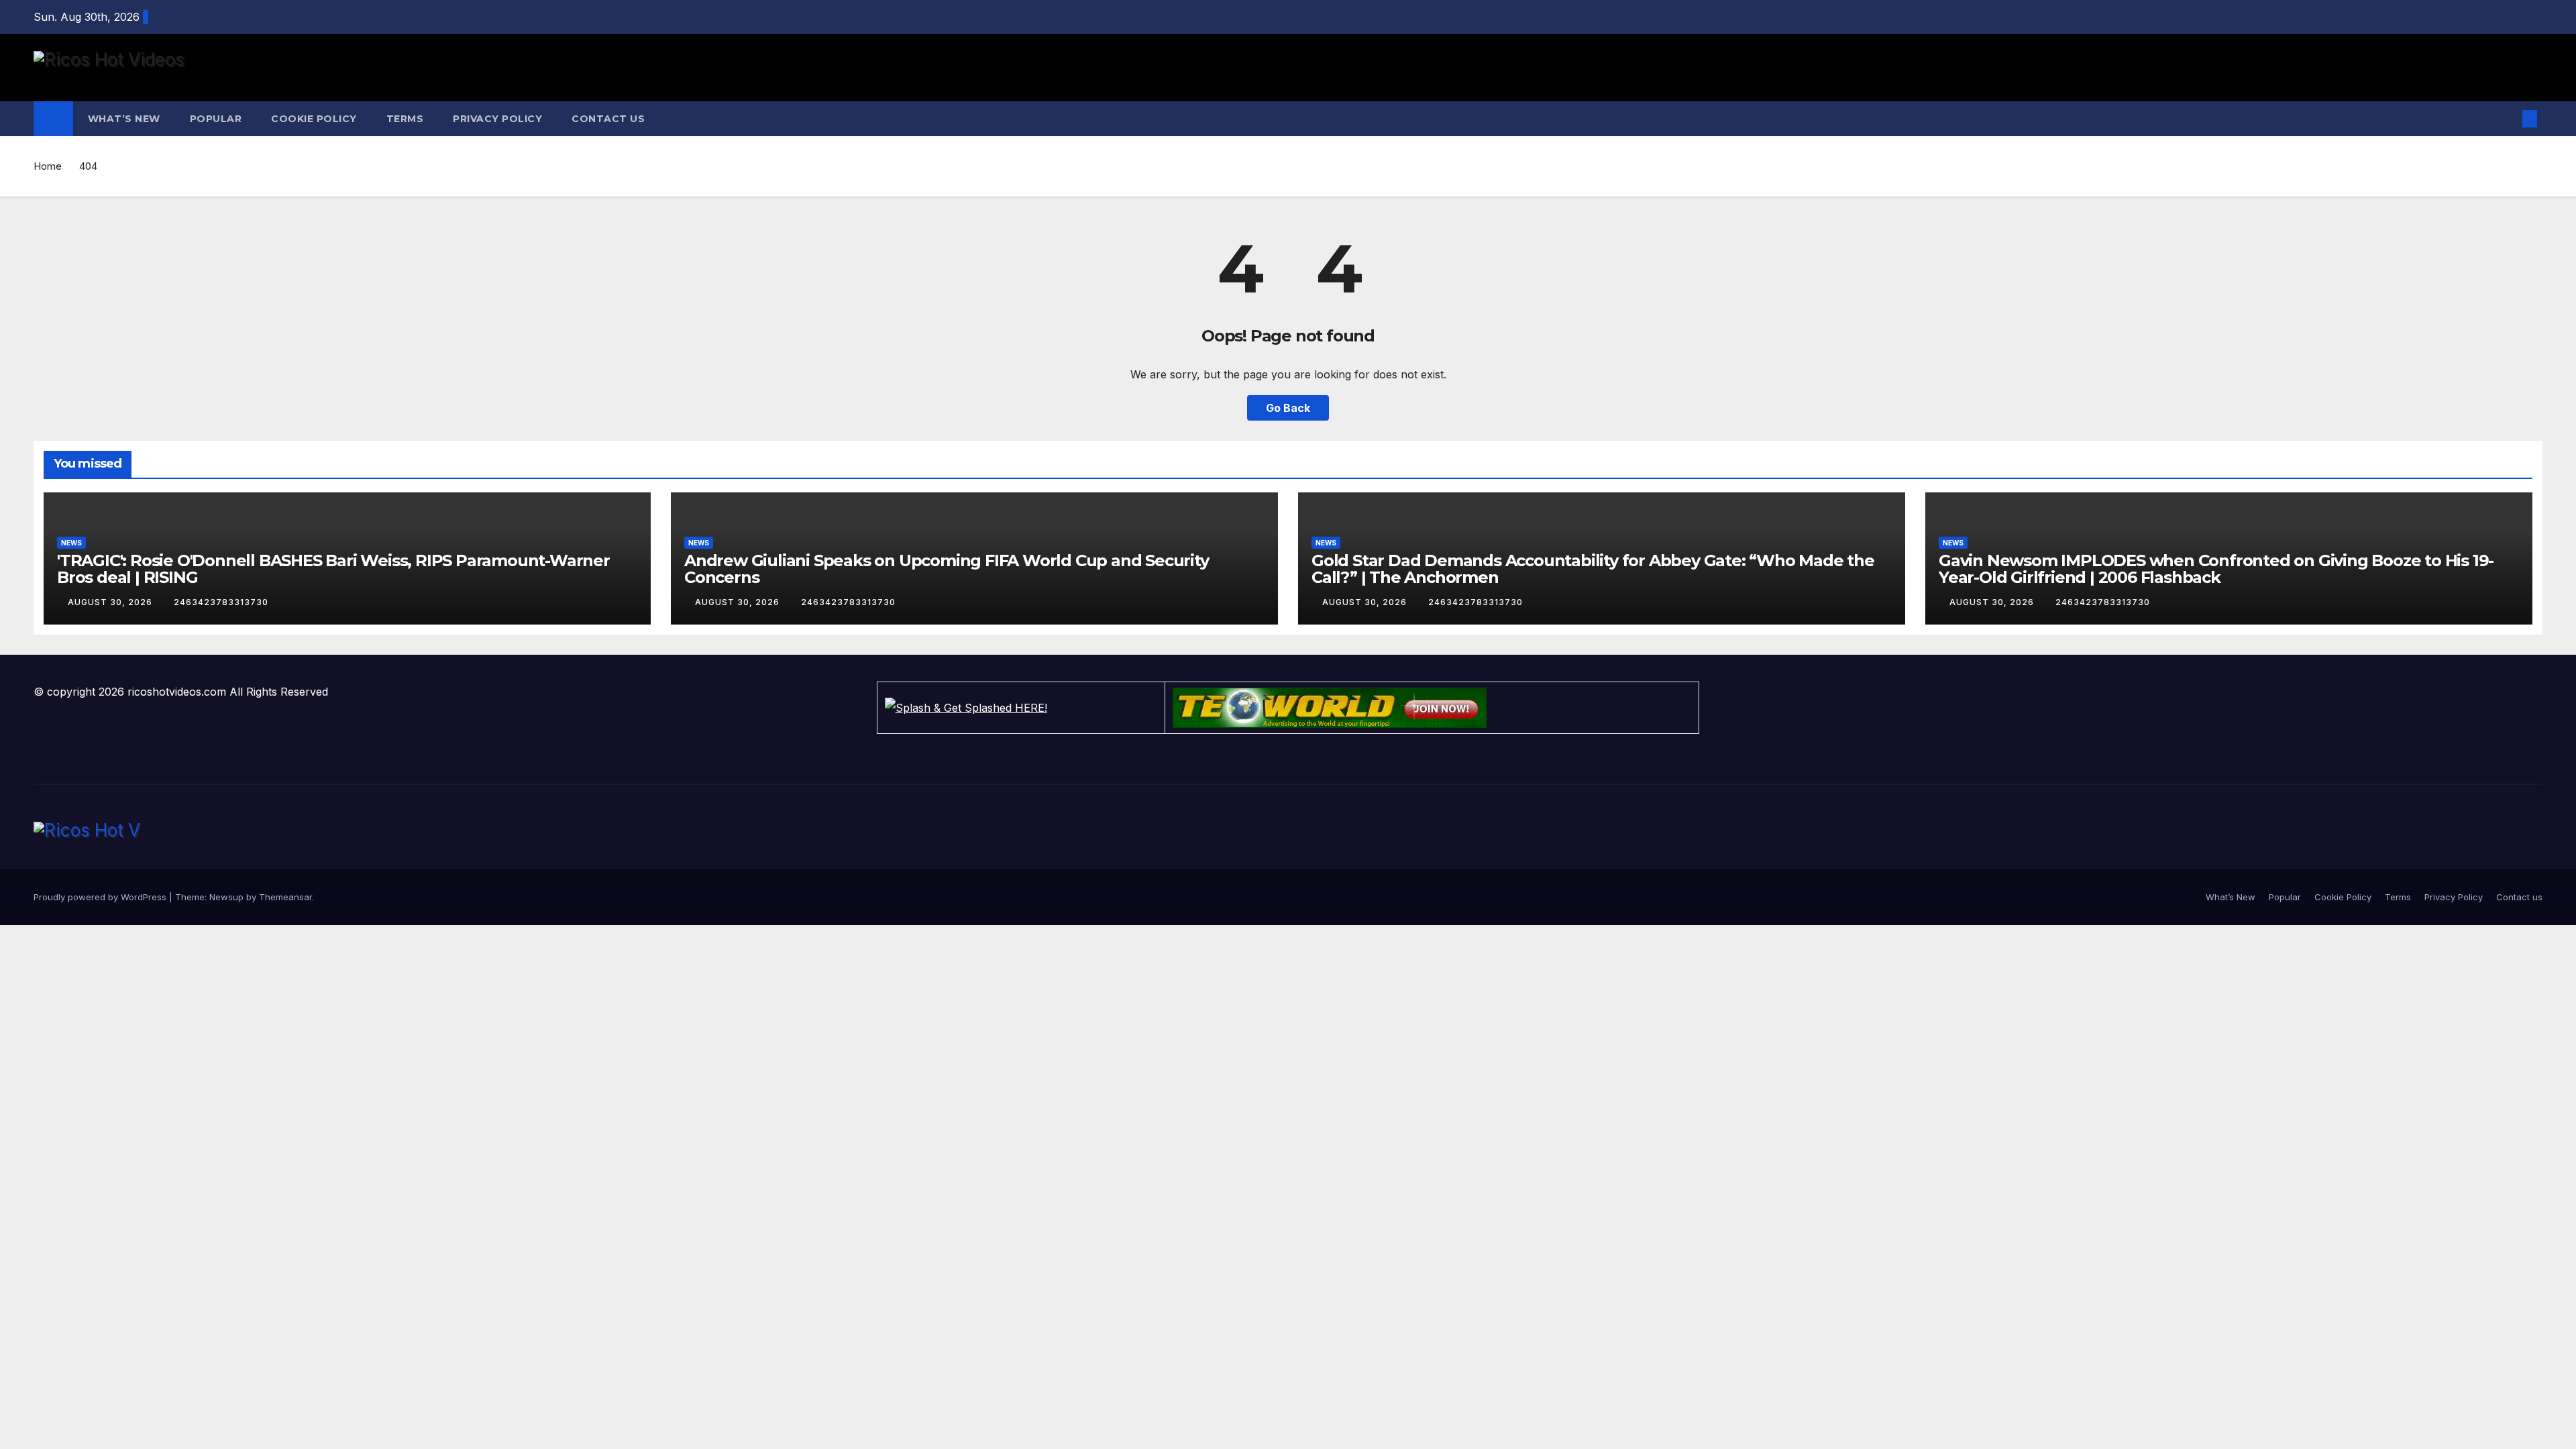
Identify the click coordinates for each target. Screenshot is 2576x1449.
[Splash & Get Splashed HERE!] (1021, 708)
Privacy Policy (497, 119)
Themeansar (285, 897)
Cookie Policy (314, 119)
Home (48, 166)
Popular (216, 119)
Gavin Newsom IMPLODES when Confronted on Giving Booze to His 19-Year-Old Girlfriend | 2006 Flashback (2216, 569)
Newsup (226, 897)
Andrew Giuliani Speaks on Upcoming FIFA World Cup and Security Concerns (947, 569)
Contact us (608, 119)
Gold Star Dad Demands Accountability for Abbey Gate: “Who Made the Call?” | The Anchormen (1593, 569)
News (71, 543)
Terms (405, 119)
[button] (2508, 119)
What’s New (124, 119)
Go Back (1288, 408)
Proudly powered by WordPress (101, 897)
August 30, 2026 (111, 602)
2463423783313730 (221, 602)
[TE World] (1432, 708)
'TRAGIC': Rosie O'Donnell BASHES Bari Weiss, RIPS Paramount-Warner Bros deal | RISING (333, 569)
